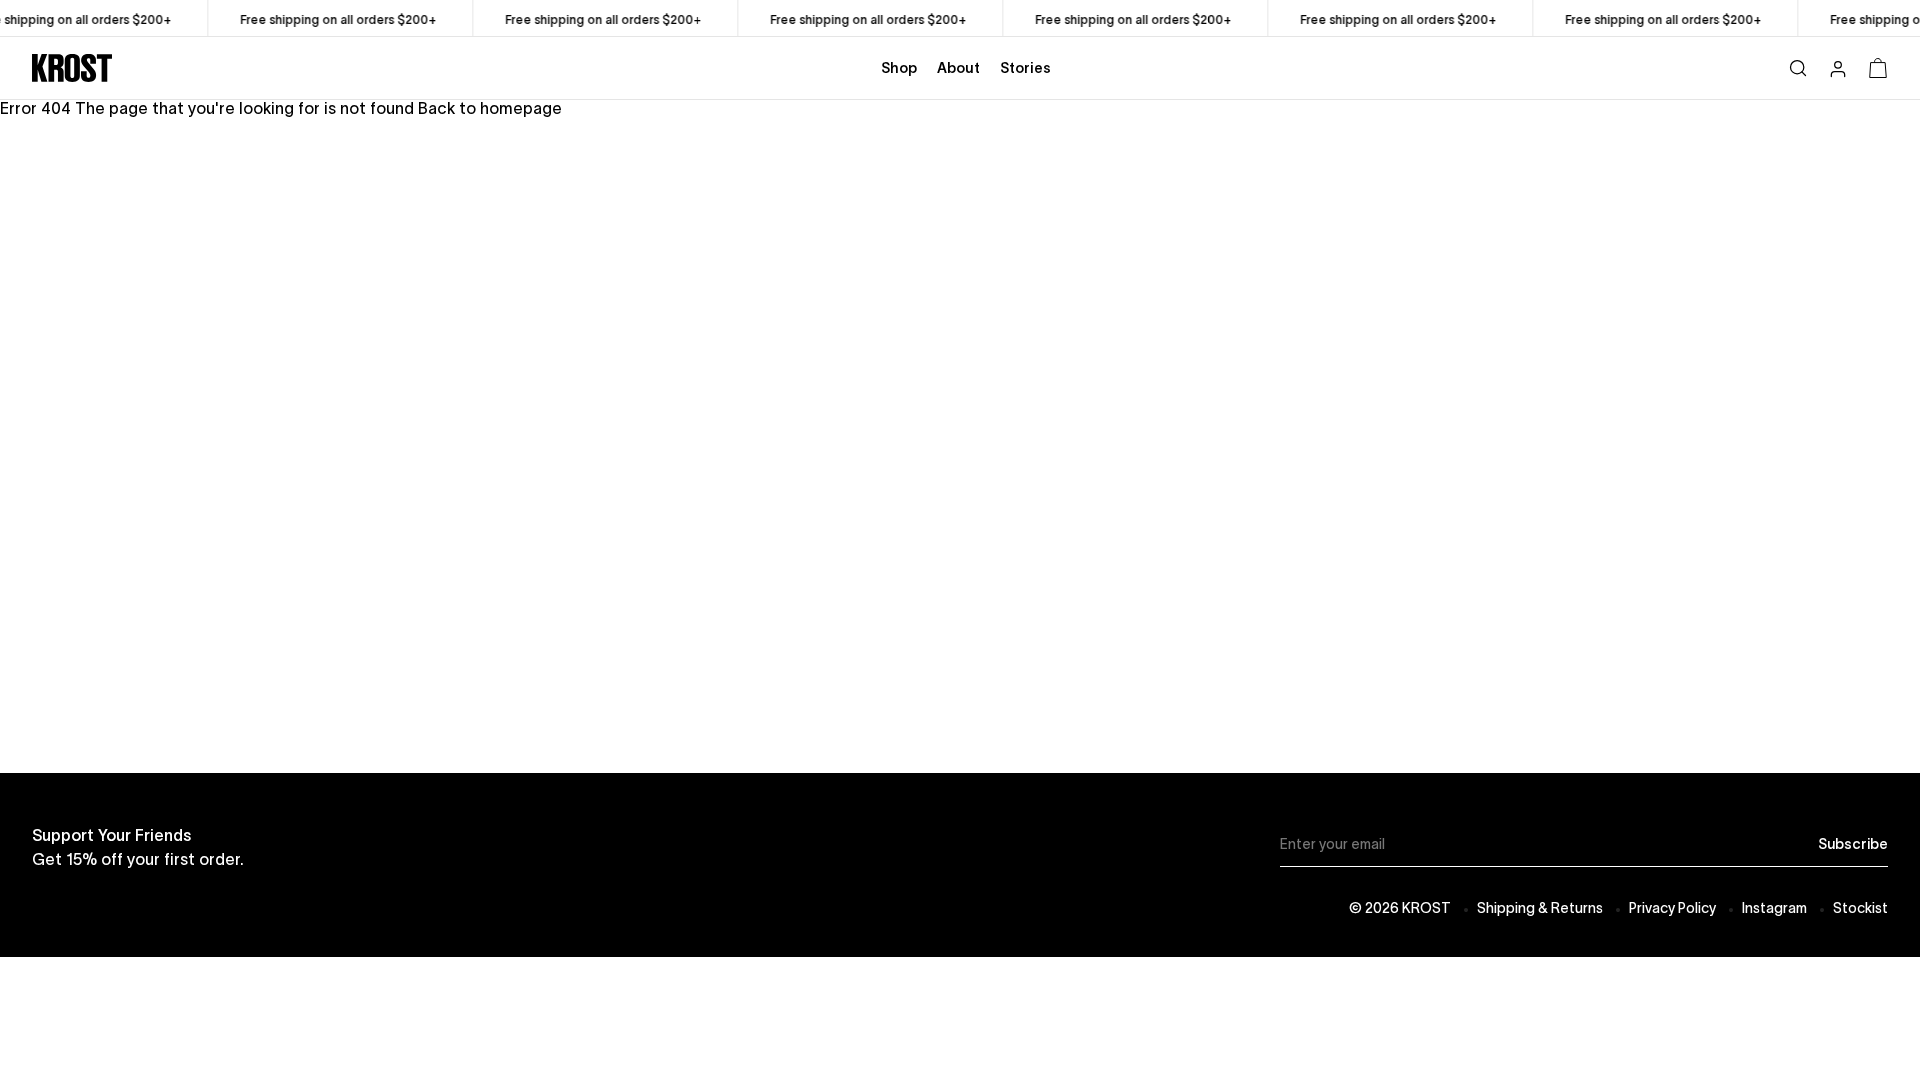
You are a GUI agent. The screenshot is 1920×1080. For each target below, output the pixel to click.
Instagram (1774, 908)
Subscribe (1853, 844)
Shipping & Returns (1540, 908)
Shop (899, 68)
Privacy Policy (1672, 908)
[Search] (1798, 67)
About (958, 68)
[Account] (1838, 71)
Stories (1025, 68)
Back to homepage (490, 108)
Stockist (1860, 908)
